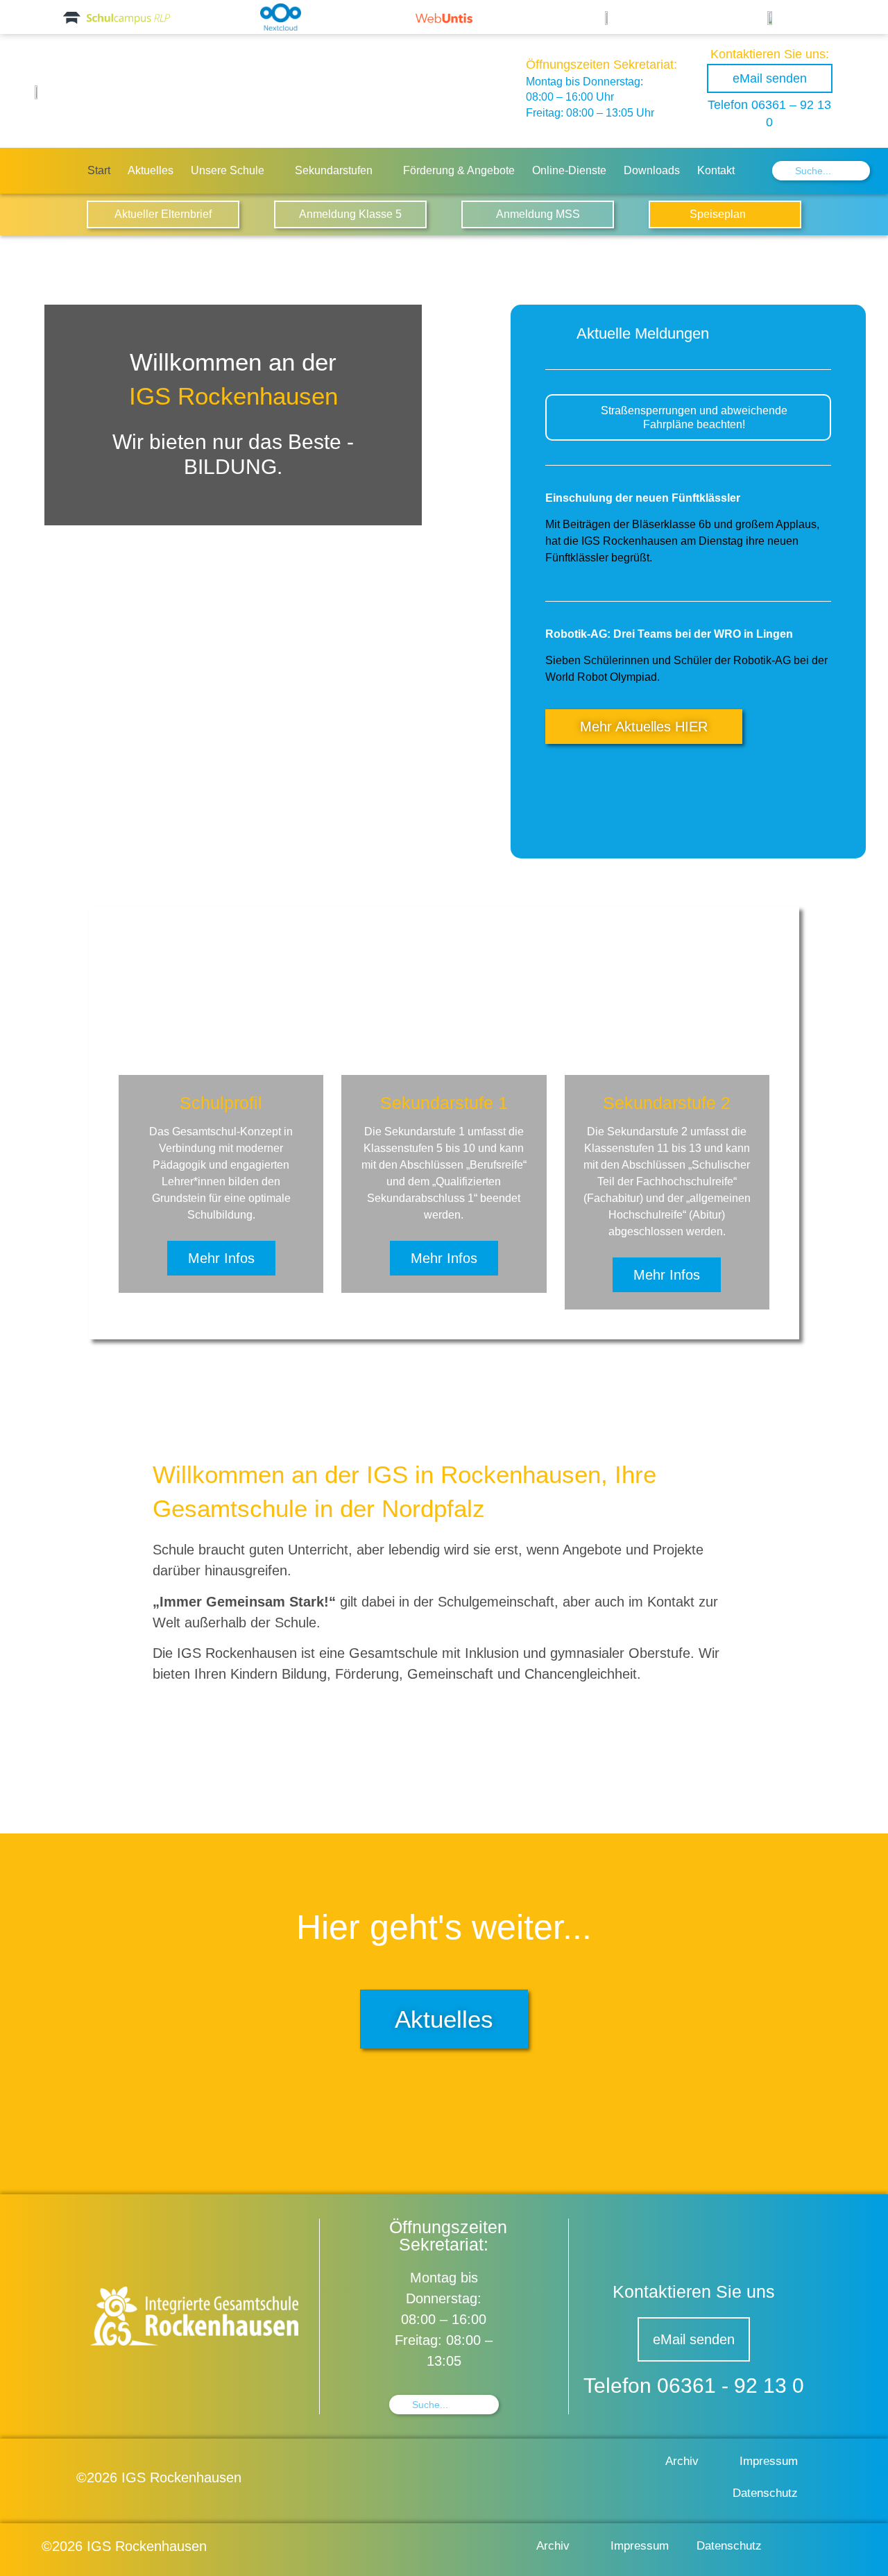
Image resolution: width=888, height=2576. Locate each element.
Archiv (682, 2461)
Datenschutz (765, 2493)
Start (99, 170)
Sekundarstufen (334, 170)
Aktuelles (151, 170)
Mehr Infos (221, 1258)
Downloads (652, 170)
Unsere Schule (228, 170)
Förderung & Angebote (459, 170)
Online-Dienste (569, 170)
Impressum (769, 2461)
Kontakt (716, 170)
